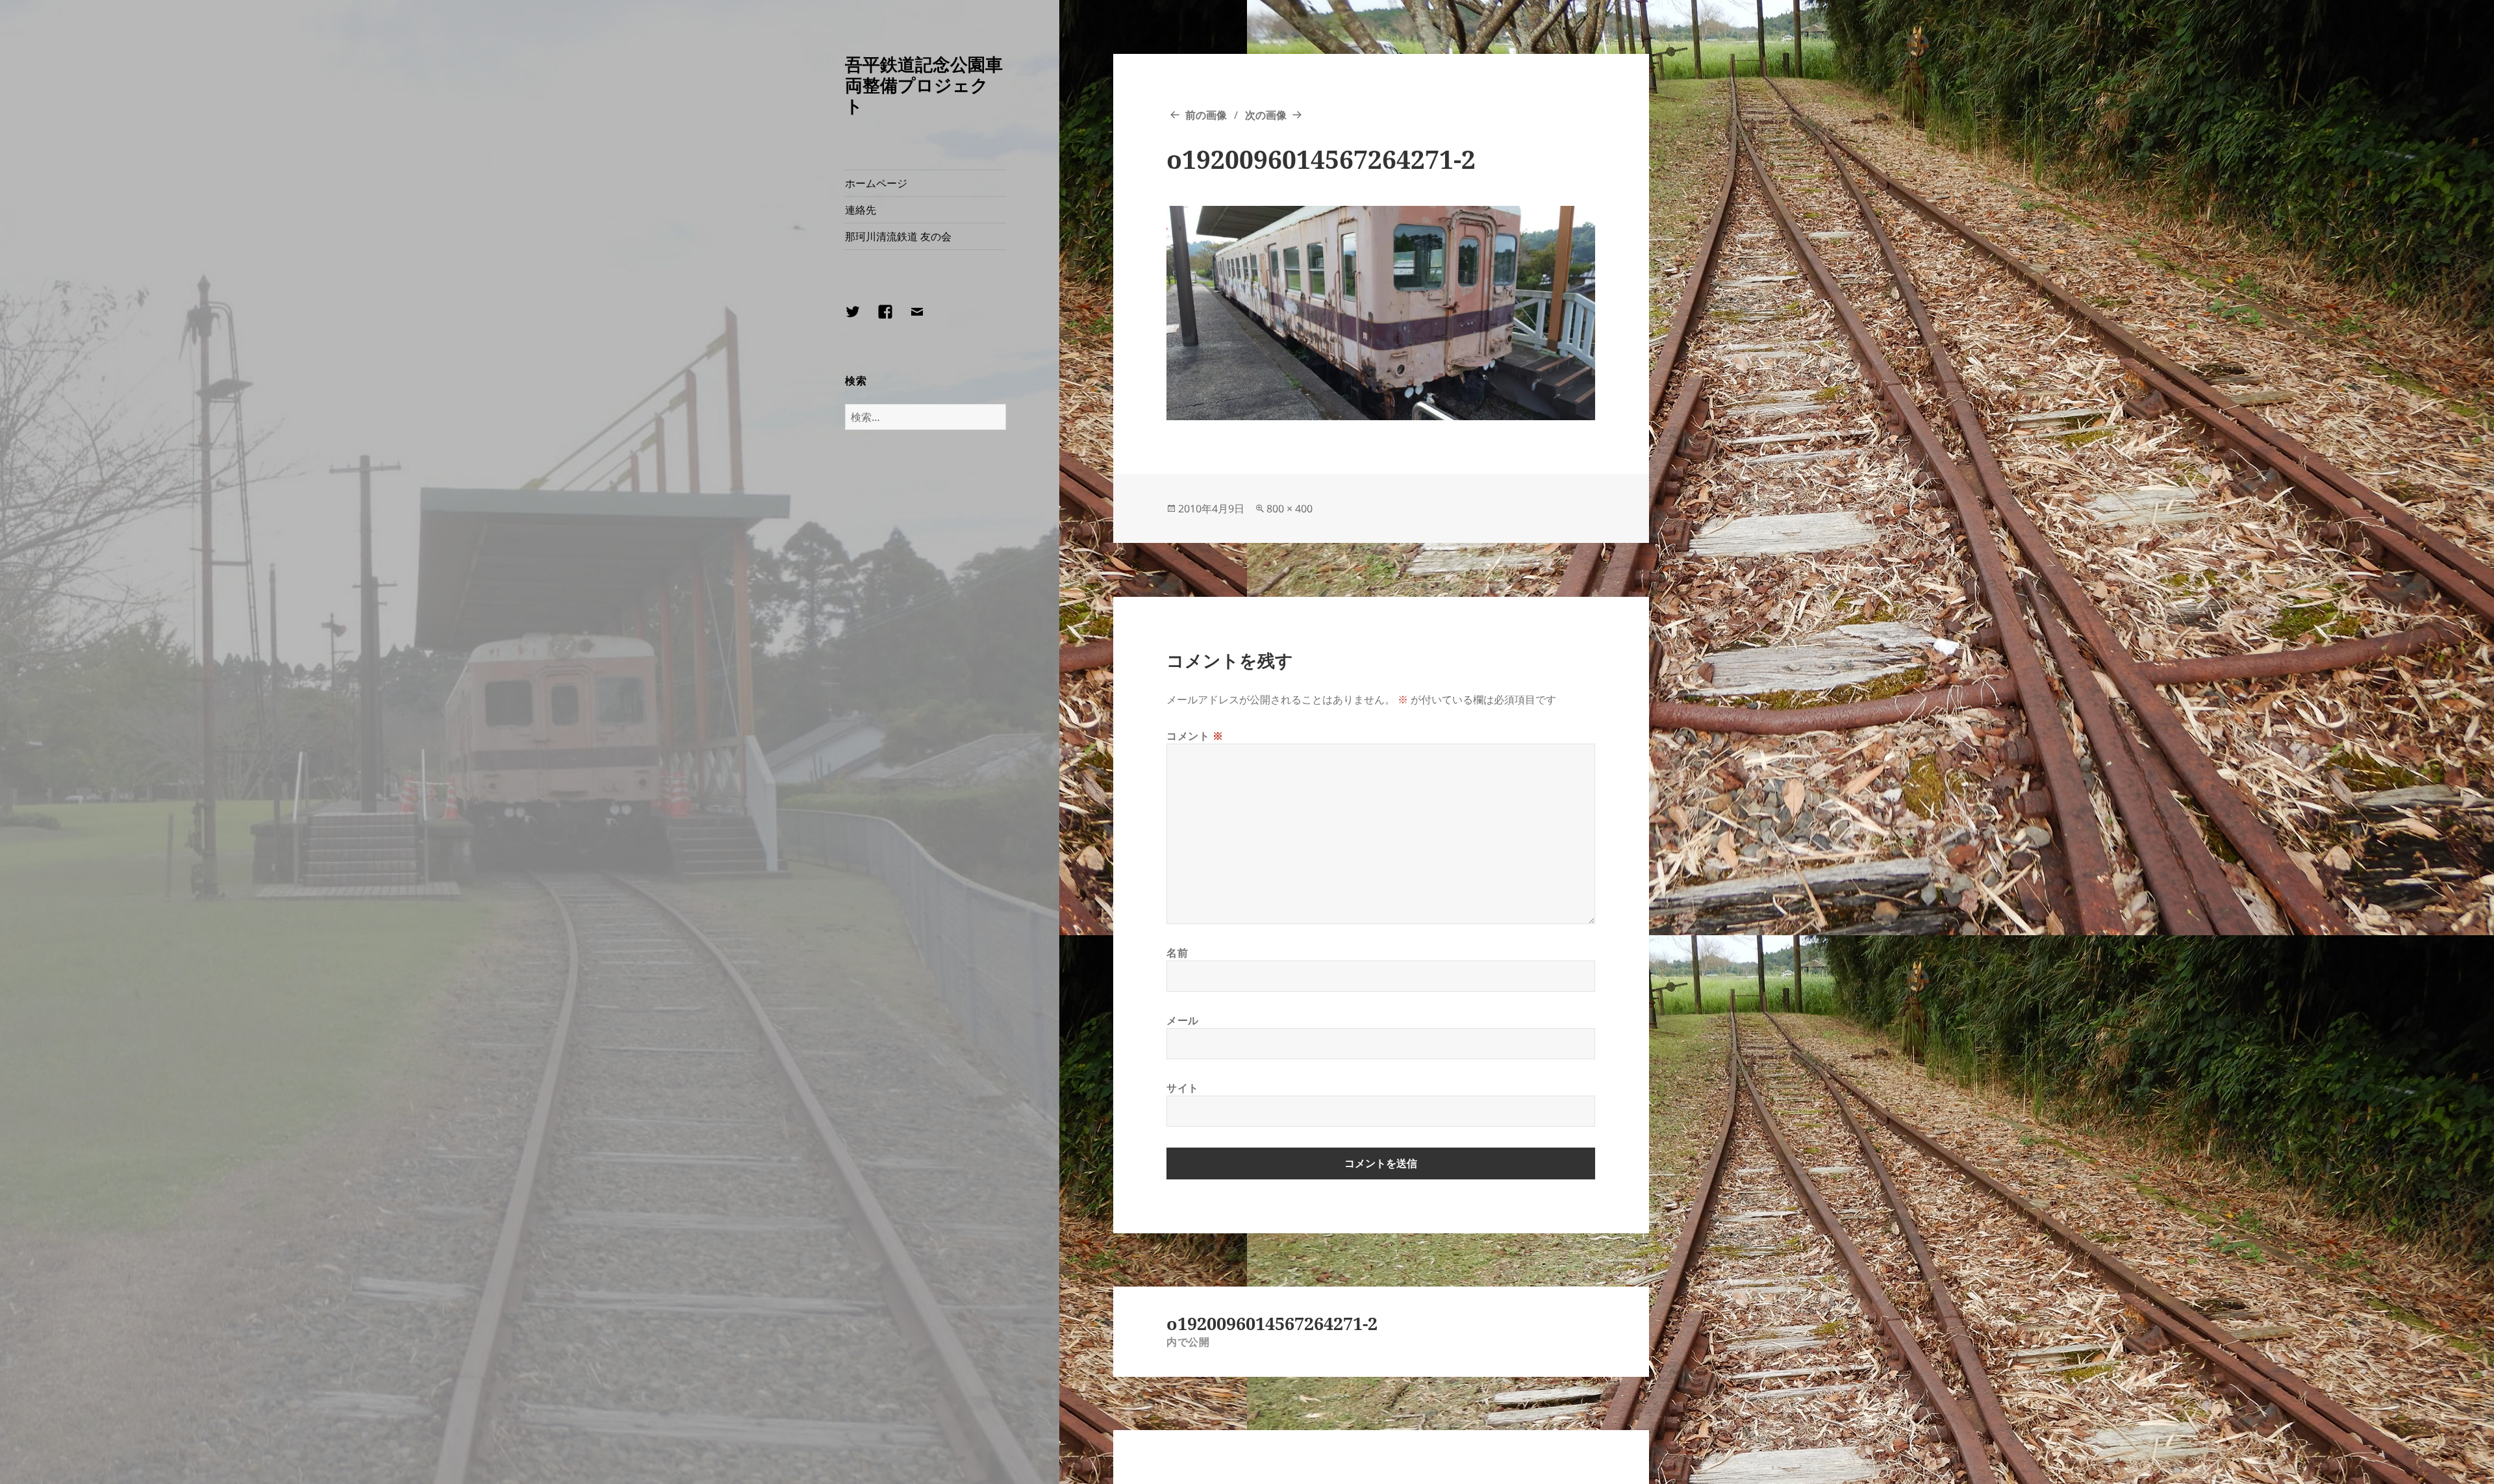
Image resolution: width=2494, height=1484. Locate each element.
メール (1183, 1020)
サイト (1183, 1088)
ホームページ (876, 183)
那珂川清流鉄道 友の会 (898, 236)
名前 (1177, 953)
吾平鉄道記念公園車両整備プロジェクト (924, 85)
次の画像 (1266, 115)
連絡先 (861, 210)
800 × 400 (1290, 509)
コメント (1195, 736)
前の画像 (1206, 115)
